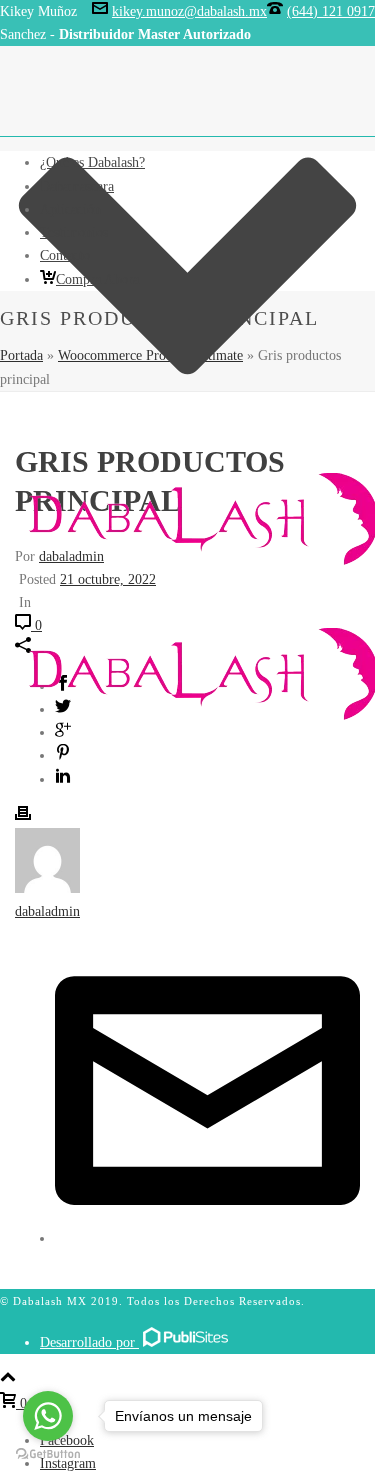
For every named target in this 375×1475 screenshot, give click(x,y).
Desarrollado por (89, 1342)
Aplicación (70, 209)
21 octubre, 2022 (108, 579)
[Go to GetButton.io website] (48, 1454)
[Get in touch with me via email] (207, 1238)
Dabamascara (77, 186)
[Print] (23, 816)
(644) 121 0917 (331, 11)
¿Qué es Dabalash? (92, 162)
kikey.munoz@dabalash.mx (189, 11)
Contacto (65, 255)
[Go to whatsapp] (48, 1416)
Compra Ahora (97, 279)
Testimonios (74, 232)
